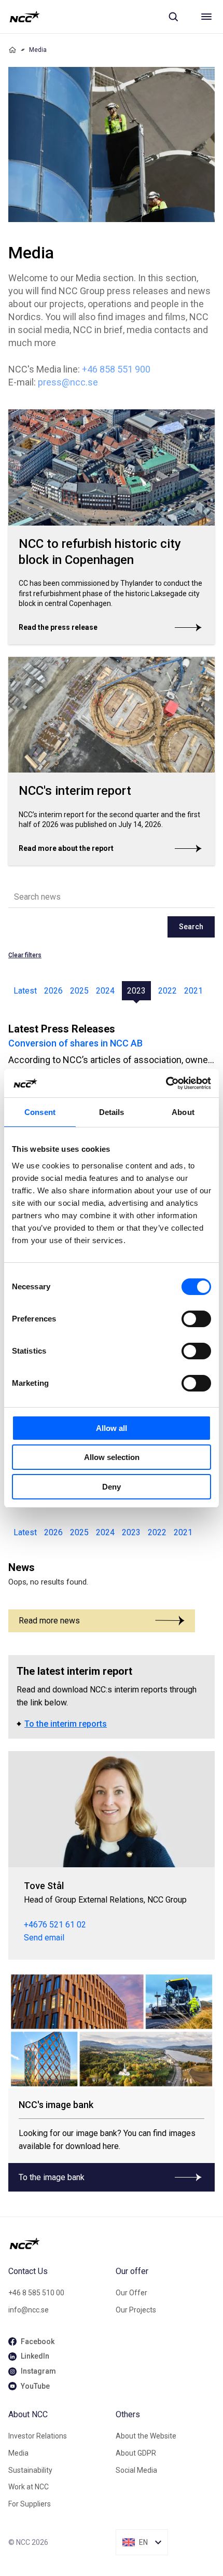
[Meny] (206, 17)
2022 (168, 991)
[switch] (196, 1319)
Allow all (112, 1428)
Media (18, 2453)
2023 (136, 991)
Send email (44, 1938)
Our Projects (136, 2310)
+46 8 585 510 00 (36, 2293)
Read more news (49, 1621)
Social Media (136, 2470)
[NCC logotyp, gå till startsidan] (25, 17)
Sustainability (30, 2470)
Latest (25, 991)
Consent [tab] (40, 1112)
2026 (53, 991)
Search (191, 927)
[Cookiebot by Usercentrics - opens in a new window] (166, 1083)
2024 (105, 991)
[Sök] (173, 17)
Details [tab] (112, 1112)
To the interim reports (66, 1724)
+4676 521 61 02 (55, 1925)
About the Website (146, 2436)
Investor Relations (38, 2436)
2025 (79, 991)
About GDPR (136, 2453)
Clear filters (25, 955)
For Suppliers (30, 2504)
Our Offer (131, 2293)
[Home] (12, 50)
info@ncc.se (29, 2310)
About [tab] (183, 1112)
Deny (112, 1487)
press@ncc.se (68, 382)
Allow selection (112, 1457)
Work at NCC (29, 2487)
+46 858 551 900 (116, 369)
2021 (193, 991)
